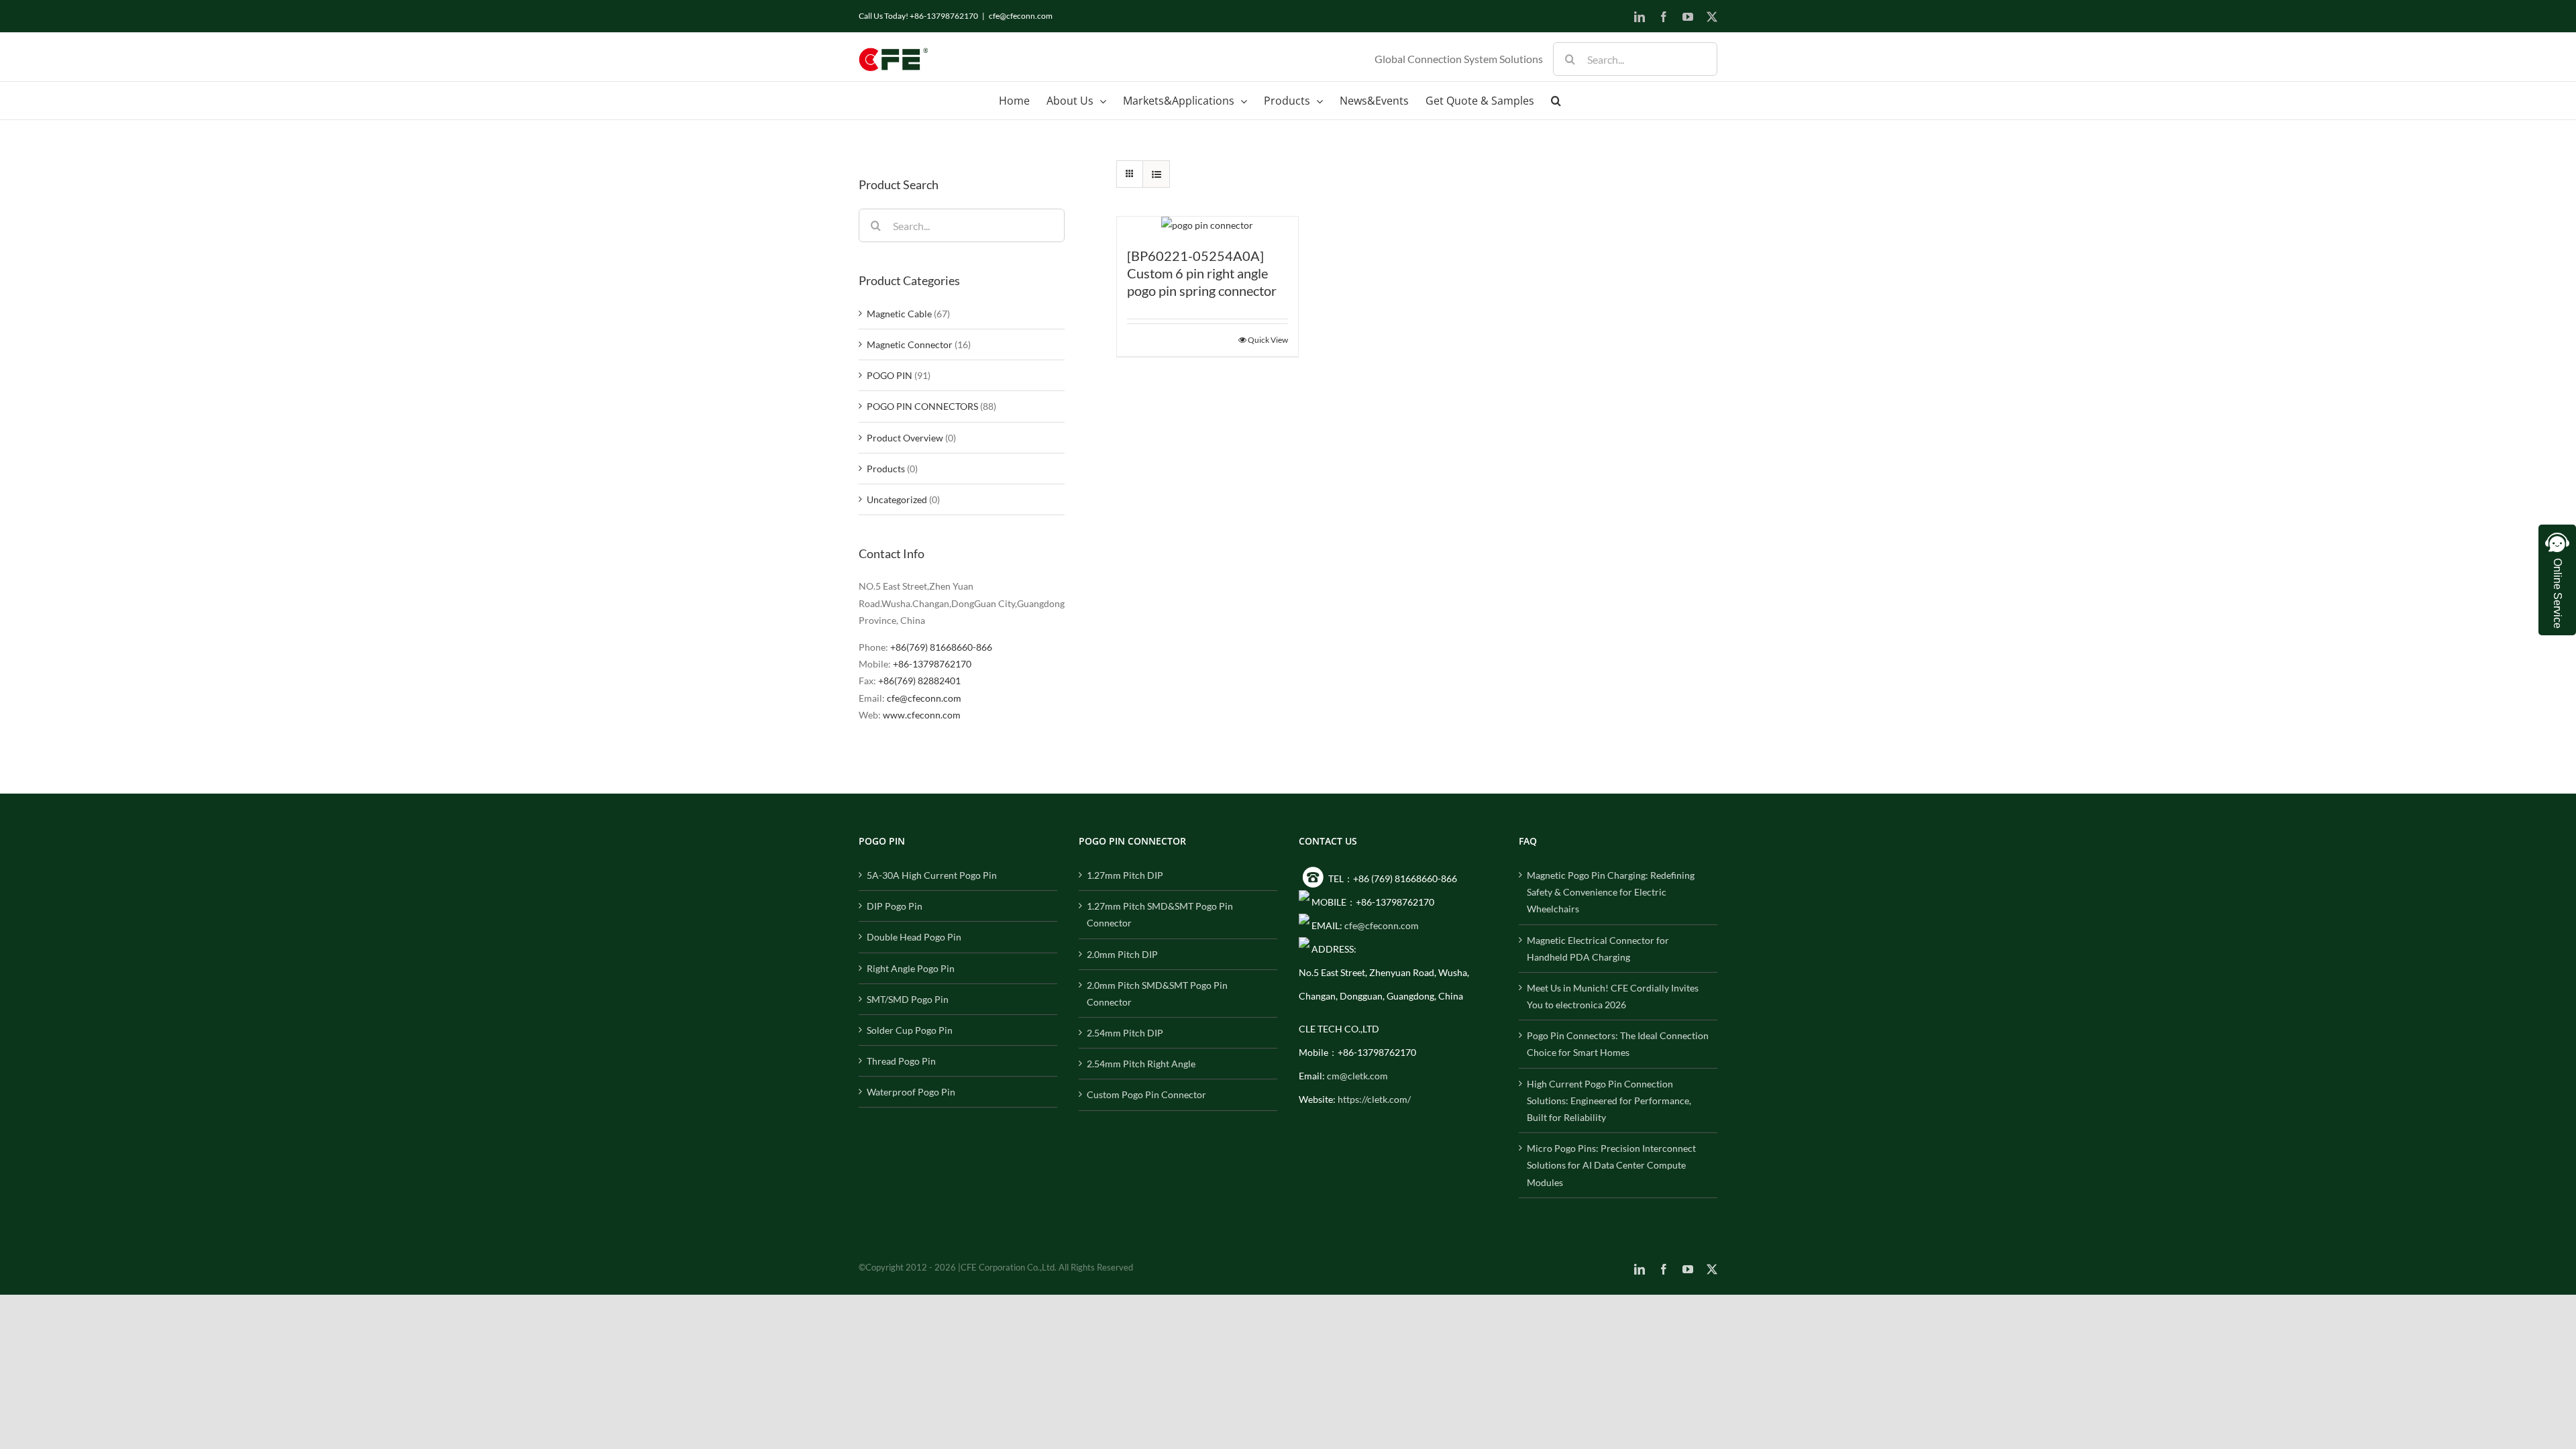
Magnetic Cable (899, 314)
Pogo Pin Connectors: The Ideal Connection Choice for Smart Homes (1618, 1044)
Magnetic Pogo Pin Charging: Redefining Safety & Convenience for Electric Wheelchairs (1611, 892)
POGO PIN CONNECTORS (922, 406)
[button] (1556, 101)
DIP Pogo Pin (895, 906)
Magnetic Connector (910, 344)
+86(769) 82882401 (919, 681)
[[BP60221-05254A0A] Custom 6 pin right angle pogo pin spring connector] (1207, 225)
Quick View (1268, 340)
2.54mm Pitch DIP (1125, 1033)
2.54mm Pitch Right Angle (1141, 1064)
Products (886, 469)
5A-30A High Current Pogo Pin (932, 875)
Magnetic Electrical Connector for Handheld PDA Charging (1598, 949)
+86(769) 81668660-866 (941, 647)
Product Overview (905, 438)
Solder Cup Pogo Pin (910, 1030)
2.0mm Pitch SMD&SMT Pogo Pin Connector (1157, 994)
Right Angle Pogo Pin (911, 968)
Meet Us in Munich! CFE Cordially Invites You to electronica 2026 (1613, 996)
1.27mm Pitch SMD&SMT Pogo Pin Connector (1160, 914)
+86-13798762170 (932, 664)
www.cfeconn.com (922, 715)
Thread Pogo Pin (901, 1061)
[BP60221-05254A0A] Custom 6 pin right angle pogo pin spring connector (1202, 273)
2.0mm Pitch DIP (1122, 954)
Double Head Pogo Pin (914, 937)
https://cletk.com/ (1374, 1099)
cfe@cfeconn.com (1021, 16)
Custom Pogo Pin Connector (1146, 1094)
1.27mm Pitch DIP (1125, 875)
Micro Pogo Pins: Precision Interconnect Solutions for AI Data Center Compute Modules (1611, 1165)
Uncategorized (897, 499)
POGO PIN (890, 375)
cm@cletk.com (1357, 1076)
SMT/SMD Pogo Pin (908, 999)
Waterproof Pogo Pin (911, 1092)
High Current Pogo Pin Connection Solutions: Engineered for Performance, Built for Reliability (1609, 1101)
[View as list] (1156, 174)
